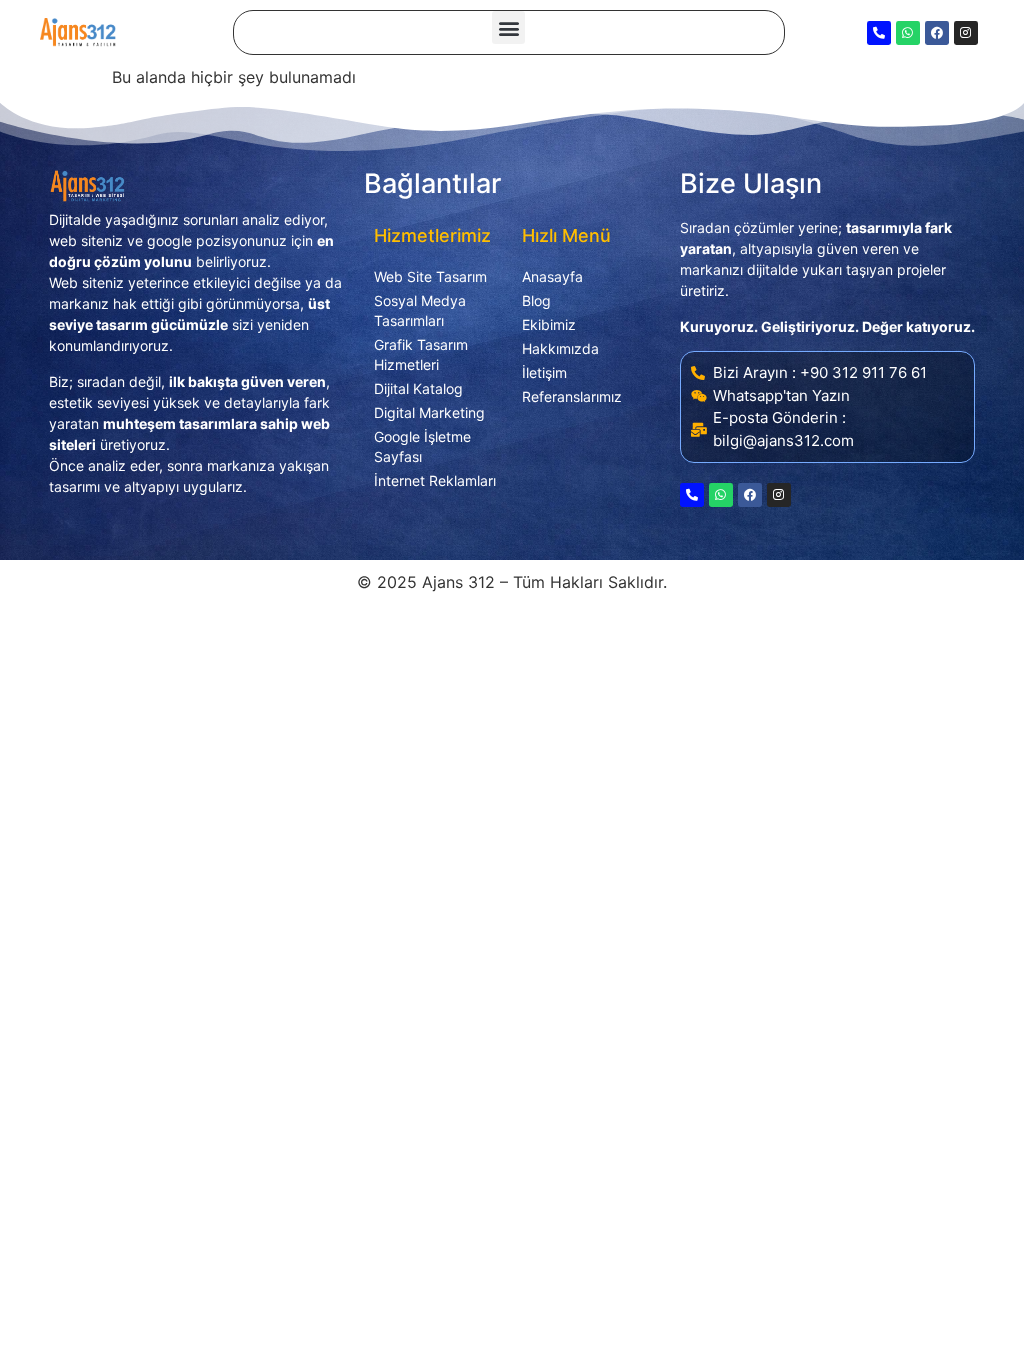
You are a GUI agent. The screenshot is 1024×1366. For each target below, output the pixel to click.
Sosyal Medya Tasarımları (420, 310)
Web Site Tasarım (430, 276)
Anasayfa (552, 276)
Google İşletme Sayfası (422, 446)
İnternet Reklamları (435, 480)
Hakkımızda (560, 348)
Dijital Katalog (418, 388)
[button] (508, 27)
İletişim (544, 372)
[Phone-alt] (879, 33)
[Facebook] (937, 33)
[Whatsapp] (908, 33)
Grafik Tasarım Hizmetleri (421, 354)
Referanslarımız (572, 396)
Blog (536, 300)
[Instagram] (966, 33)
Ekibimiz (549, 324)
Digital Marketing (429, 412)
